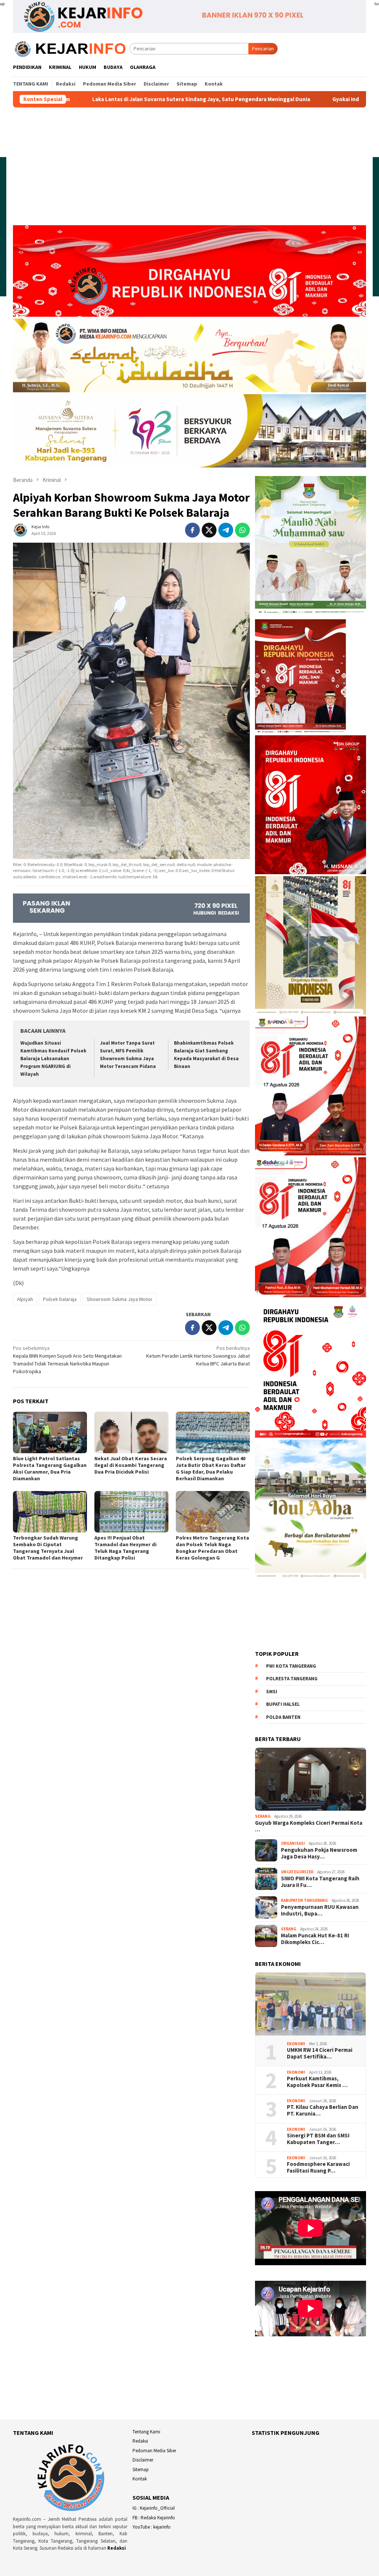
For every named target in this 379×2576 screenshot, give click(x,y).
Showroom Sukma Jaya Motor (120, 1299)
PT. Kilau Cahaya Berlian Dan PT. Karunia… (323, 2110)
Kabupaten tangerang (304, 1900)
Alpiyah (25, 1299)
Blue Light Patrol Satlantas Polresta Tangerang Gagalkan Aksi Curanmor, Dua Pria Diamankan (50, 1468)
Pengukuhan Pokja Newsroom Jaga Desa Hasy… (319, 1853)
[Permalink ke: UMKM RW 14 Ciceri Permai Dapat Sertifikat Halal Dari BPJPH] (311, 2004)
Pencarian (263, 49)
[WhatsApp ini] (242, 530)
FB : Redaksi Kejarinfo (154, 2518)
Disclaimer (143, 2460)
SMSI (272, 1692)
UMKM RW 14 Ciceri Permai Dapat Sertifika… (320, 2053)
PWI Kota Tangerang (291, 1666)
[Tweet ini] (209, 530)
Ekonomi (296, 2044)
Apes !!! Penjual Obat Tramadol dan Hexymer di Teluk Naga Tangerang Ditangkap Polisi (125, 1548)
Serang (263, 1816)
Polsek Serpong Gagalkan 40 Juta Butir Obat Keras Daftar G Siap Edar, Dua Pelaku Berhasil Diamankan (211, 1468)
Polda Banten (283, 1717)
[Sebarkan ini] (192, 530)
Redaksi (117, 2548)
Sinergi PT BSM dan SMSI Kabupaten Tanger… (318, 2139)
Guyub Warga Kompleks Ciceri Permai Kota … (309, 1826)
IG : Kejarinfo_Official (154, 2508)
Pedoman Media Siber (154, 2451)
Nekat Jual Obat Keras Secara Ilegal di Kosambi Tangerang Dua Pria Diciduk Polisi (131, 1465)
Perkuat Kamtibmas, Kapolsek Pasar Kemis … (317, 2082)
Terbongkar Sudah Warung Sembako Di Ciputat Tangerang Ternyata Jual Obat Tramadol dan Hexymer (48, 1548)
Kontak (140, 2479)
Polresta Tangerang (292, 1679)
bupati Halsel (283, 1704)
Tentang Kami (146, 2432)
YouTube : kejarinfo (152, 2527)
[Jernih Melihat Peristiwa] (71, 48)
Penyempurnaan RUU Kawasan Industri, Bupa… (320, 1910)
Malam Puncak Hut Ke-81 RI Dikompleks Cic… (315, 1939)
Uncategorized (297, 1872)
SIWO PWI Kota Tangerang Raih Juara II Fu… (320, 1882)
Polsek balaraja (60, 1299)
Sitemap (141, 2470)
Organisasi (293, 1843)
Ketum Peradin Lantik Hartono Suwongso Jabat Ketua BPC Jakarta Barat (198, 1356)
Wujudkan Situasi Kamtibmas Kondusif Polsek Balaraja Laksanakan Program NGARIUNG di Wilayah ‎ (53, 1059)
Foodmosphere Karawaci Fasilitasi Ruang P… (318, 2167)
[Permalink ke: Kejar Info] (20, 529)
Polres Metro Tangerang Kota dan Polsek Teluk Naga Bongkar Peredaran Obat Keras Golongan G (212, 1548)
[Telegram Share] (226, 530)
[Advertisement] (189, 170)
